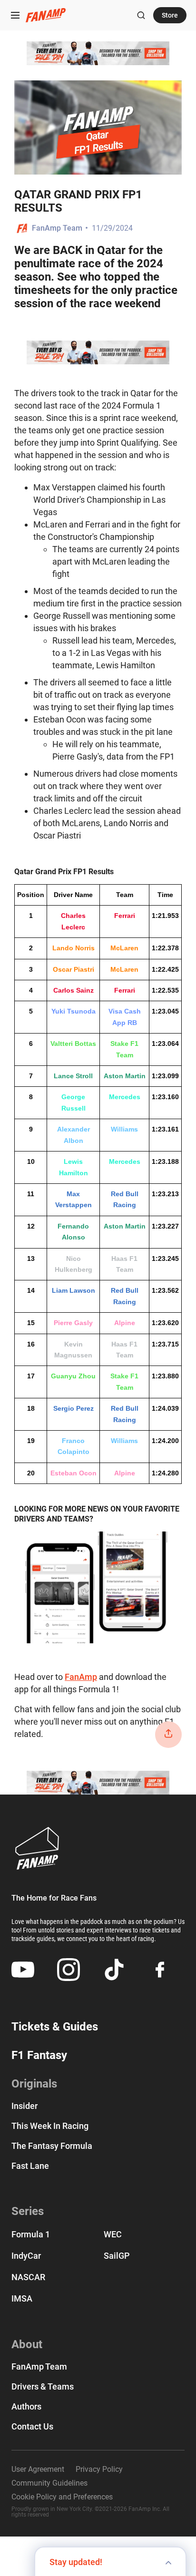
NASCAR (28, 2277)
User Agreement (38, 2469)
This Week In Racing (50, 2126)
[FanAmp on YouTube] (23, 1970)
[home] (46, 15)
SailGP (117, 2256)
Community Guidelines (49, 2483)
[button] (15, 15)
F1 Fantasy (39, 2055)
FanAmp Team (57, 228)
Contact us (32, 2427)
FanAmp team (39, 2367)
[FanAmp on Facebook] (160, 1970)
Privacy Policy (99, 2469)
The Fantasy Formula (52, 2146)
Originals (34, 2084)
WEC (113, 2234)
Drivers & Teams (43, 2387)
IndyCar (26, 2256)
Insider (24, 2106)
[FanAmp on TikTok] (114, 1970)
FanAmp (81, 1677)
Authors (26, 2407)
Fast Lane (30, 2166)
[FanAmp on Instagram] (69, 1970)
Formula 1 (31, 2234)
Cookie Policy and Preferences (62, 2497)
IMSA (22, 2298)
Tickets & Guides (55, 2027)
